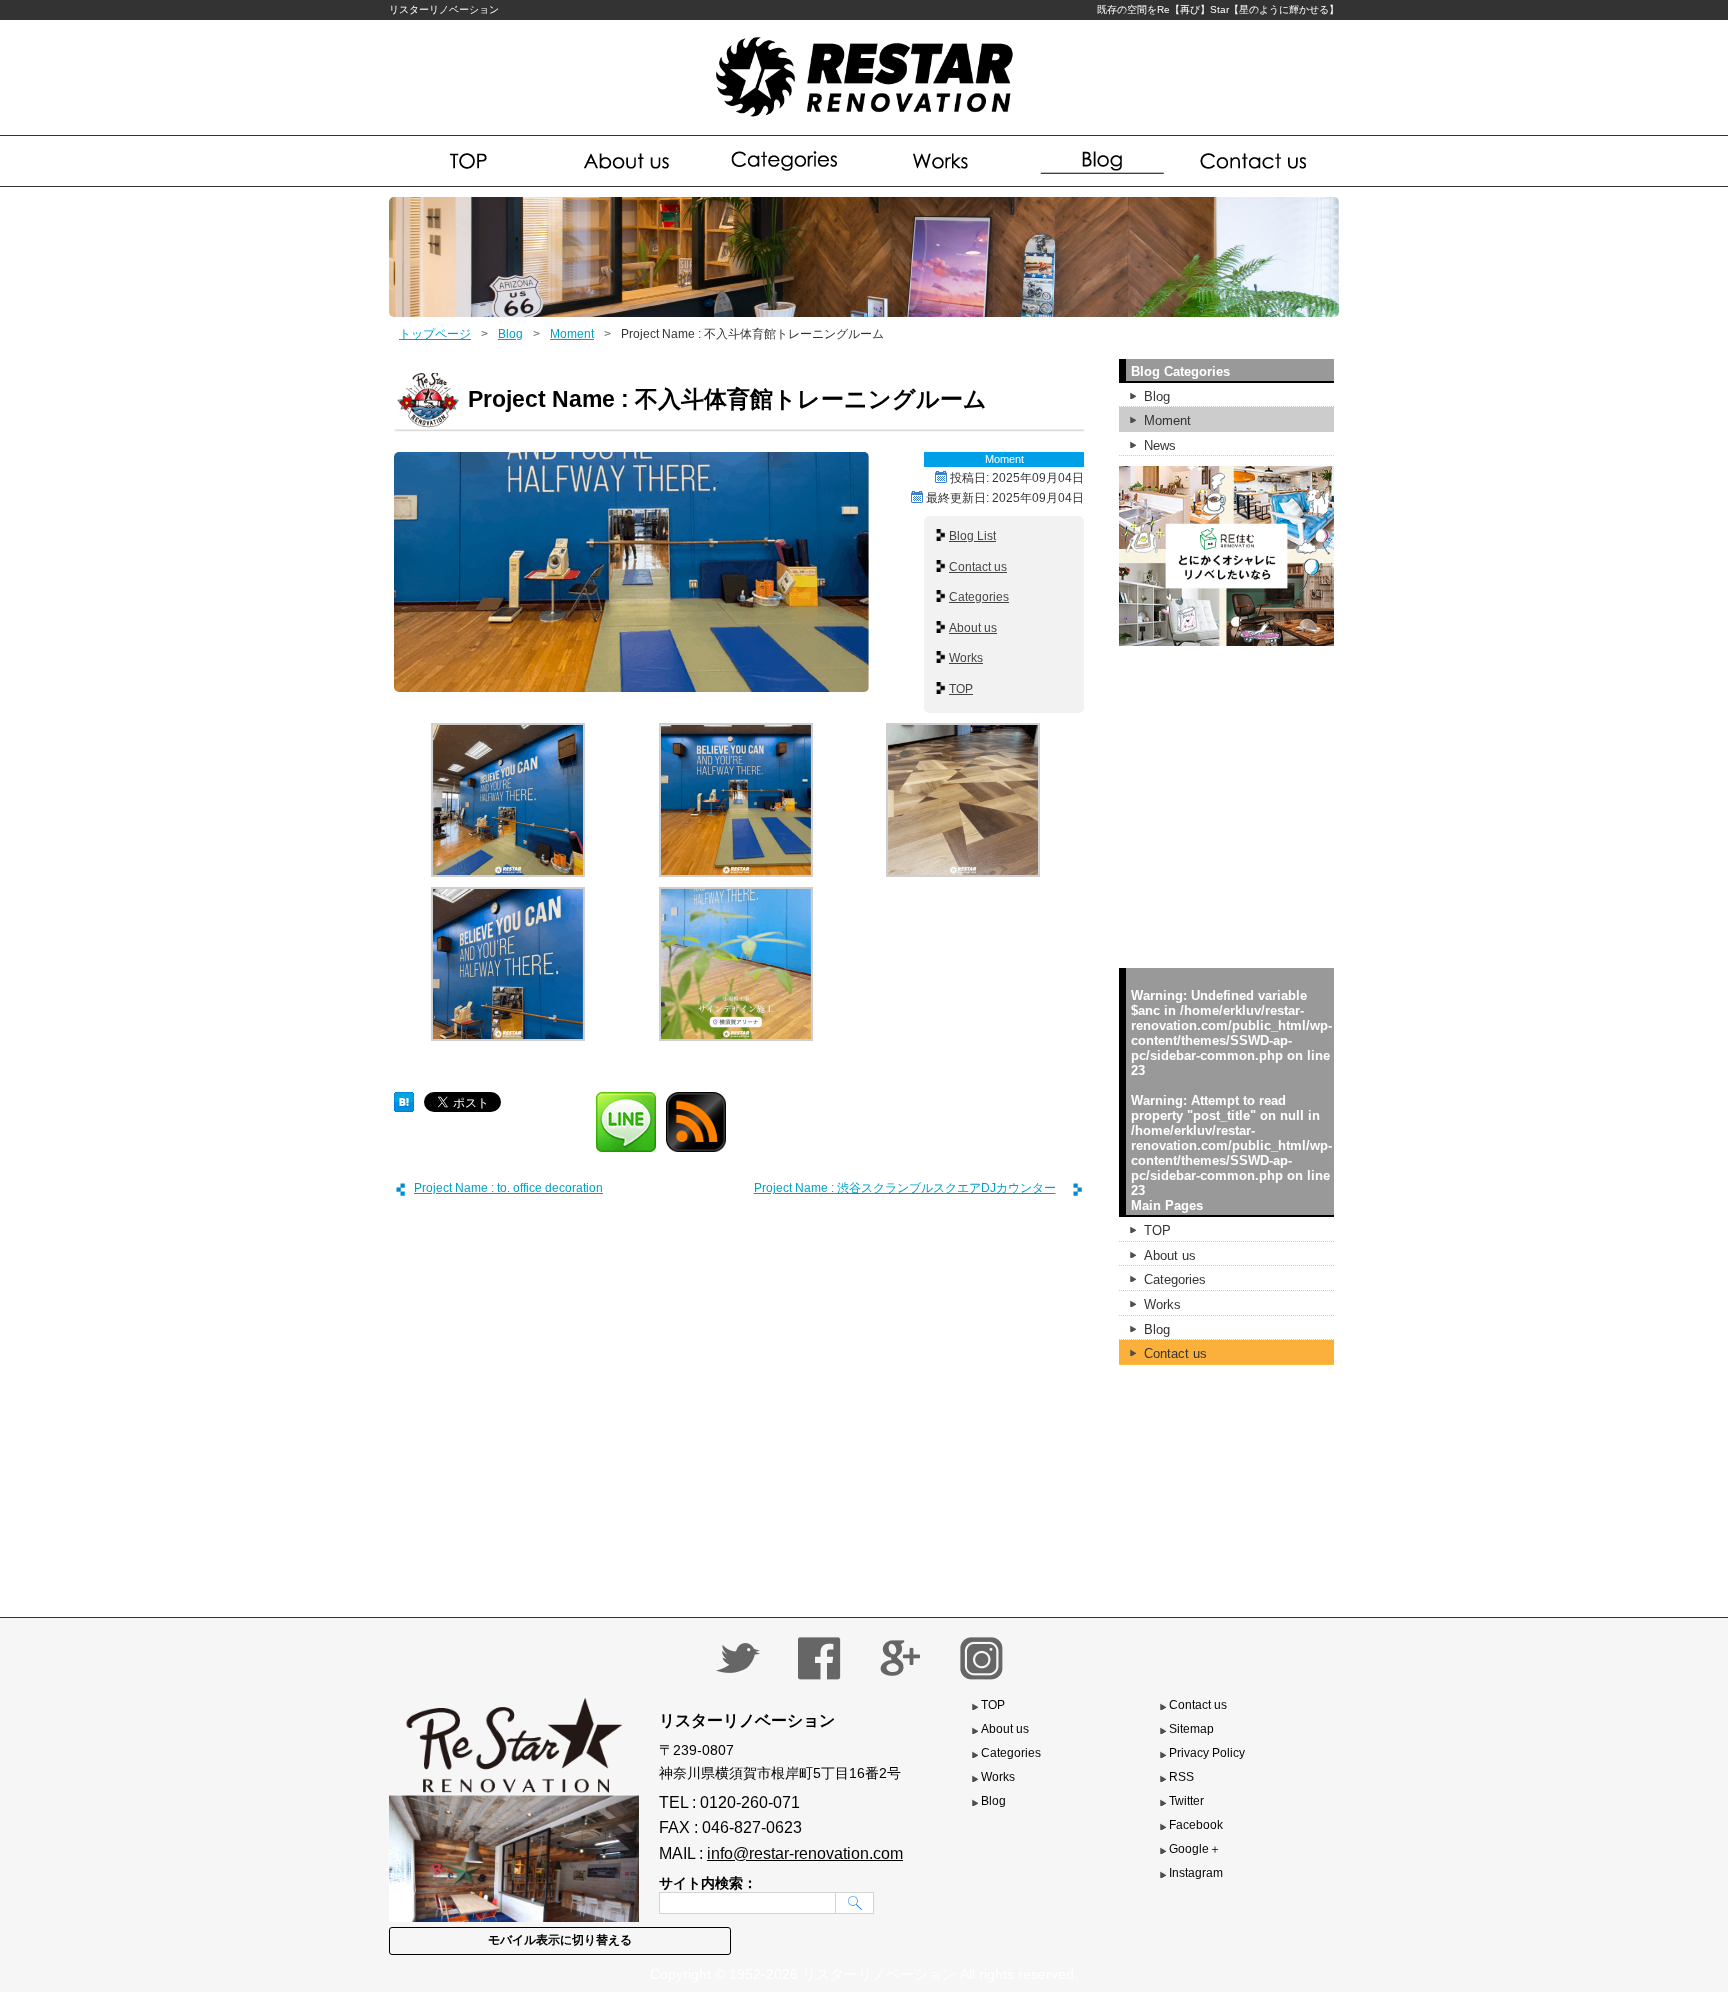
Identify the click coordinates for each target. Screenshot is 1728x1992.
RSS (1181, 1777)
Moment (572, 334)
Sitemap (1191, 1729)
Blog (1099, 161)
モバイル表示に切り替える (560, 1940)
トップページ (435, 334)
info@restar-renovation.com (805, 1853)
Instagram (1196, 1873)
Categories (785, 161)
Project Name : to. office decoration (508, 1188)
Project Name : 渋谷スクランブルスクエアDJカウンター (905, 1188)
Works (942, 161)
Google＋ (1195, 1849)
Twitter (1186, 1801)
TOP (961, 689)
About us (627, 161)
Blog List (972, 536)
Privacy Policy (1207, 1753)
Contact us (1257, 161)
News (1160, 445)
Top (468, 161)
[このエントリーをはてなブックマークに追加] (404, 1099)
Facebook (1196, 1825)
